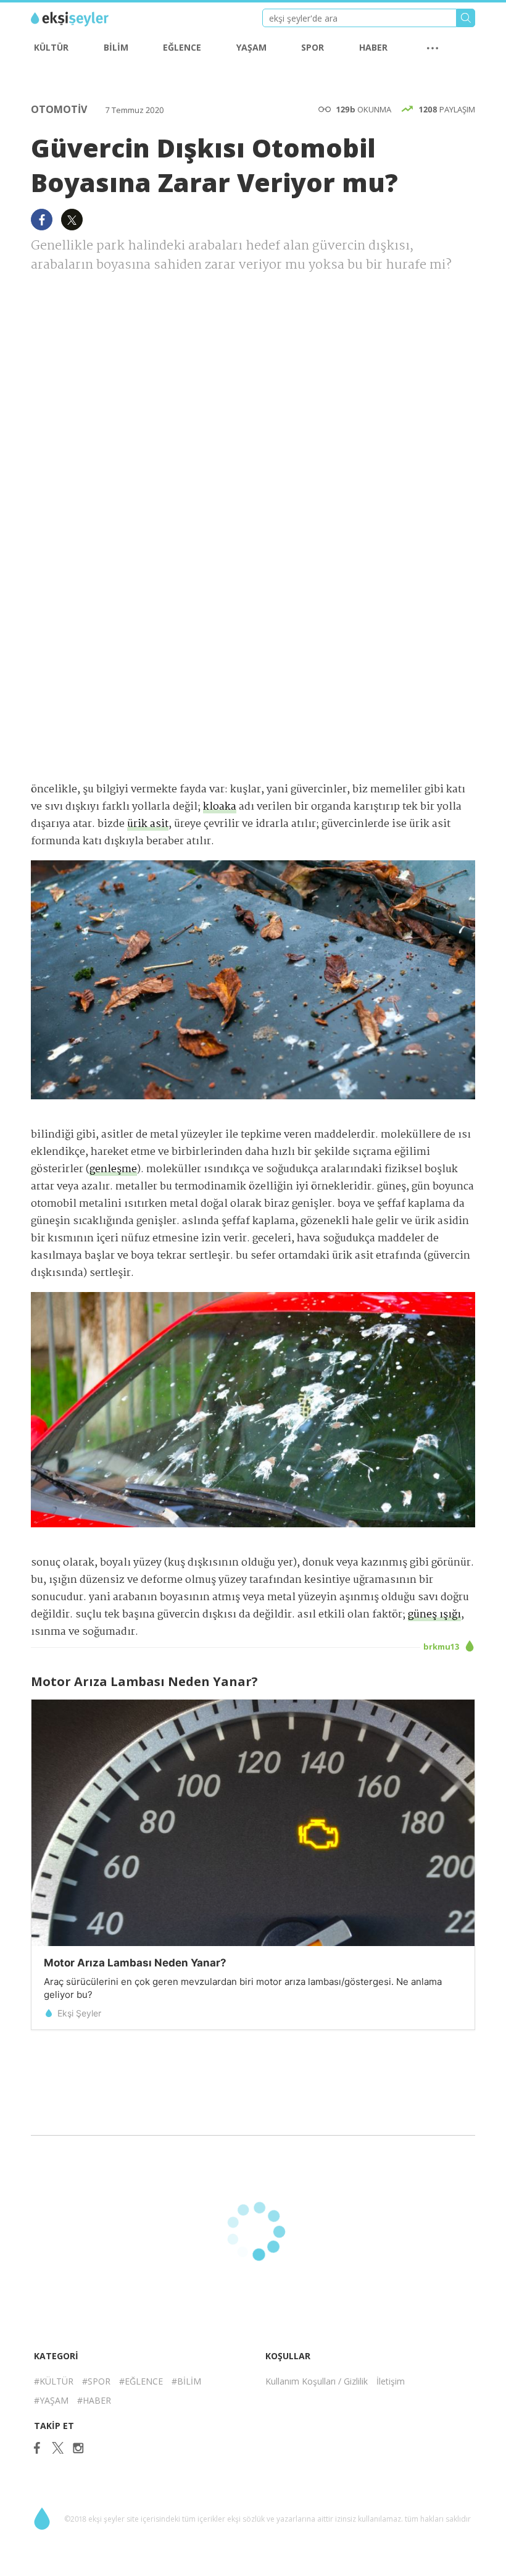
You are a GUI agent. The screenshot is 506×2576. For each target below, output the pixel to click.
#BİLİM (186, 2381)
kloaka (220, 807)
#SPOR (96, 2381)
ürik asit (148, 824)
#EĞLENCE (141, 2381)
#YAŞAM (51, 2400)
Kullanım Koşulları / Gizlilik (317, 2381)
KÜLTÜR (51, 47)
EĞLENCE (182, 47)
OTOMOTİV (60, 109)
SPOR (313, 47)
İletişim (391, 2381)
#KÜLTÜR (54, 2381)
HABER (373, 47)
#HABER (94, 2400)
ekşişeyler (86, 19)
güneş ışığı (434, 1615)
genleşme (113, 1169)
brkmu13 (442, 1647)
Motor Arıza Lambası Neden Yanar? (135, 1963)
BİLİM (116, 47)
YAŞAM (251, 47)
